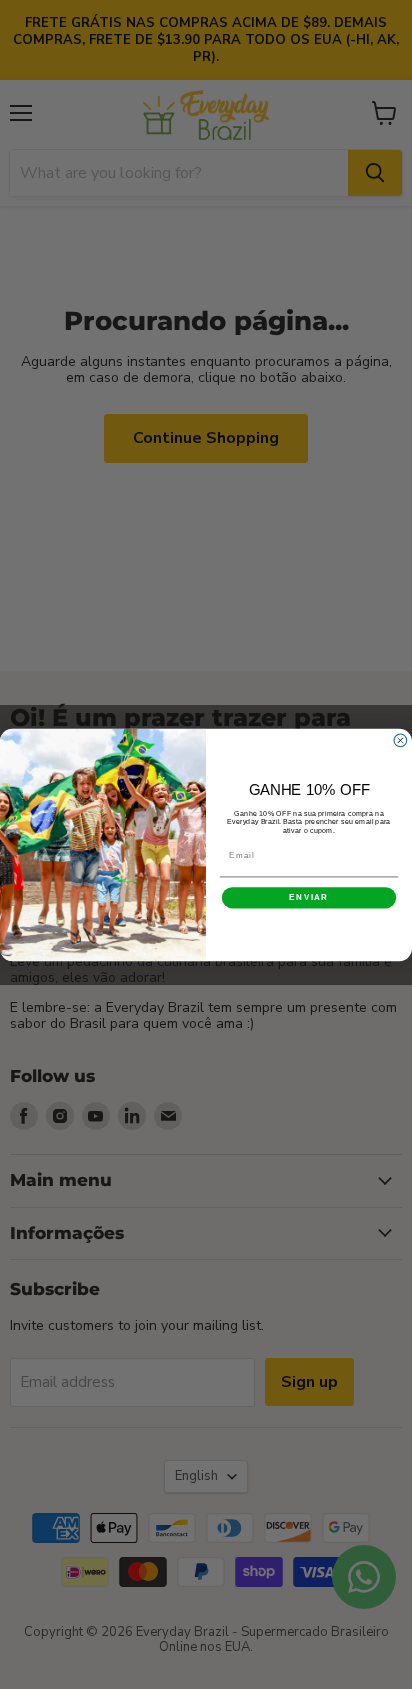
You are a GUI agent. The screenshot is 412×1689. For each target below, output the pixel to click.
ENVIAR (308, 897)
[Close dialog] (400, 740)
